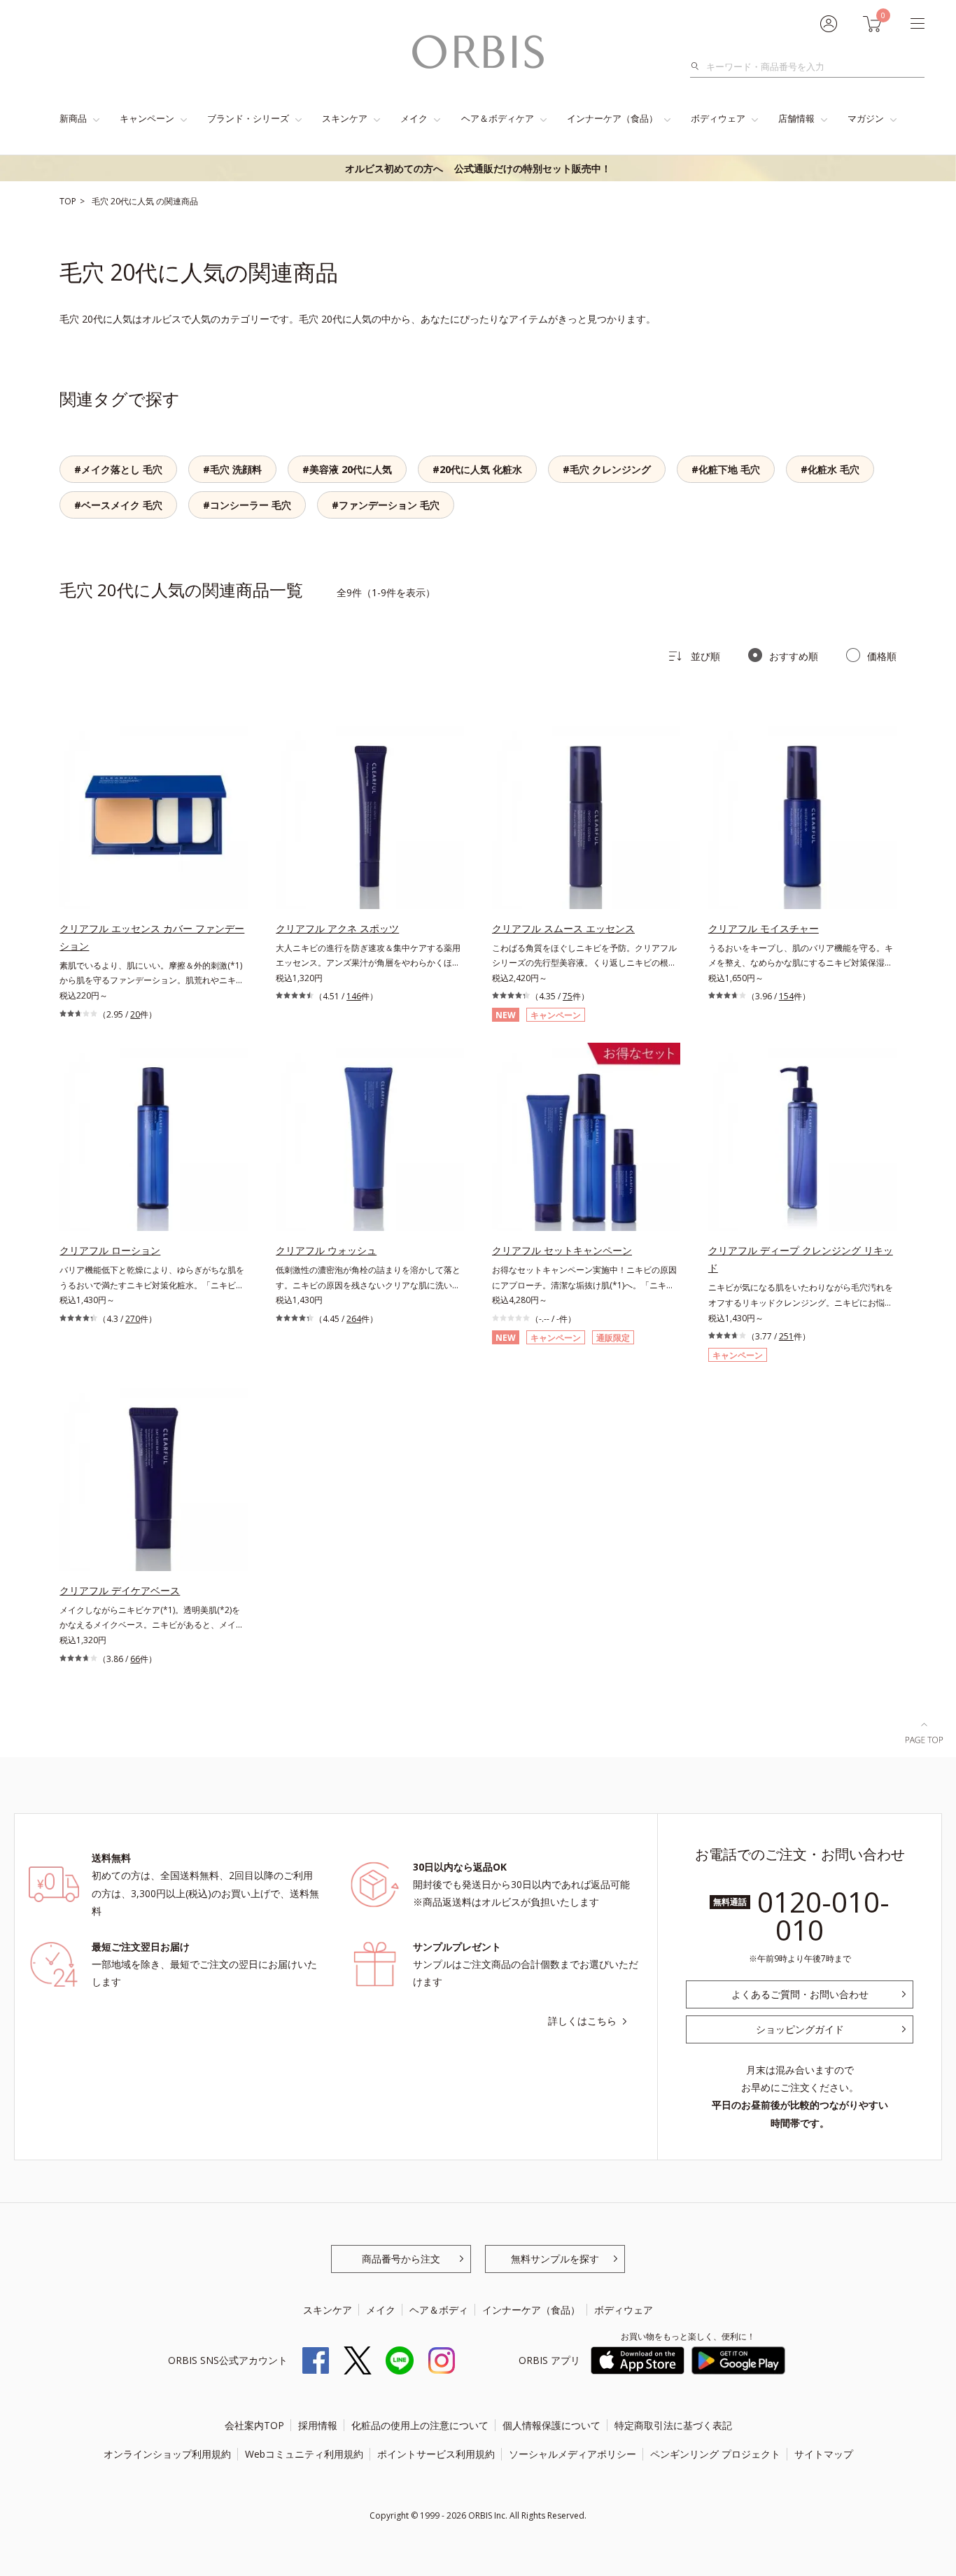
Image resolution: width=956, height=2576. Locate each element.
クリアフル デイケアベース (120, 1590)
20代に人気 (133, 201)
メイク (414, 118)
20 (135, 1014)
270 (133, 1319)
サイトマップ (824, 2454)
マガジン (866, 118)
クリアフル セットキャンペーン (562, 1250)
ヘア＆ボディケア (498, 118)
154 (786, 996)
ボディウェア (718, 118)
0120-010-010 (823, 1916)
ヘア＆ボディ (439, 2310)
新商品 (73, 118)
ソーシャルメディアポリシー (572, 2454)
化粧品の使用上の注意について (420, 2425)
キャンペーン (147, 118)
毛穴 (101, 201)
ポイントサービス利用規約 (436, 2454)
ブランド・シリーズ (248, 118)
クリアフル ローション (110, 1250)
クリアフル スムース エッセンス (563, 928)
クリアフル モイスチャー (764, 928)
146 (354, 996)
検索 (699, 66)
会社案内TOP (254, 2425)
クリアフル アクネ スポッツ (337, 928)
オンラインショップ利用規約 (167, 2454)
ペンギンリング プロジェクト (715, 2454)
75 (568, 996)
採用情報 (318, 2425)
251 (786, 1336)
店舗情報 (796, 118)
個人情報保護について (551, 2425)
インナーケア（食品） (612, 118)
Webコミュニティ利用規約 (304, 2454)
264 (354, 1319)
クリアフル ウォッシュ (326, 1250)
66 (135, 1659)
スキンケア (345, 118)
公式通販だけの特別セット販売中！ (478, 168)
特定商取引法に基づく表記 (673, 2425)
